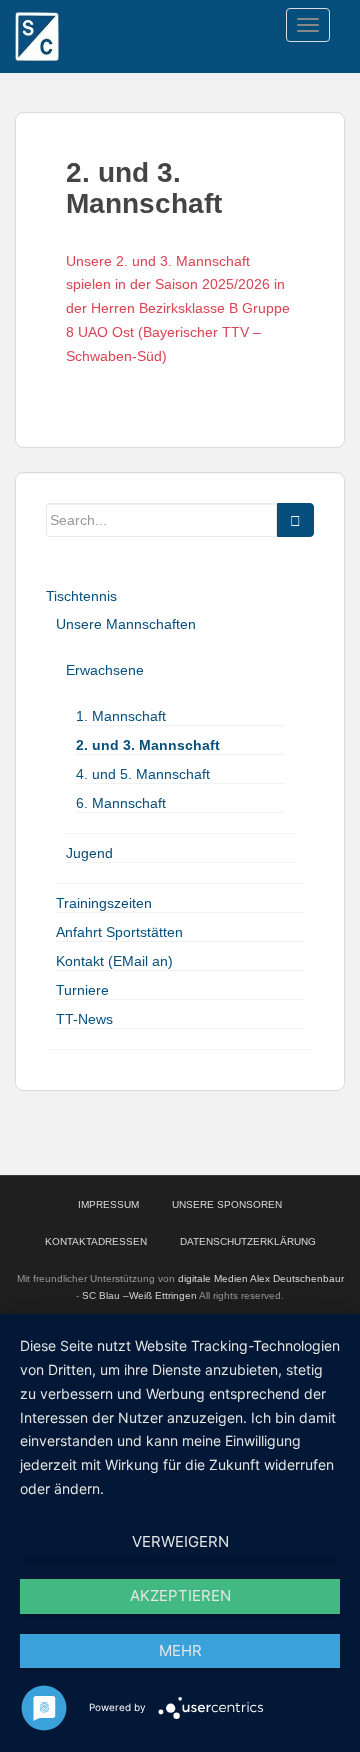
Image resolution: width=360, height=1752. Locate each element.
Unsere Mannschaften (126, 624)
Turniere (82, 990)
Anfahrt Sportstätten (119, 932)
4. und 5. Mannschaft (143, 774)
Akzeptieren (180, 1595)
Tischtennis (81, 596)
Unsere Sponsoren (227, 1204)
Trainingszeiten (104, 903)
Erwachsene (105, 670)
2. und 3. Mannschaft (148, 745)
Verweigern (180, 1541)
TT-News (84, 1019)
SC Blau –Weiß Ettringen (139, 1295)
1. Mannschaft (121, 716)
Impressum (108, 1204)
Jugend (89, 853)
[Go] (295, 520)
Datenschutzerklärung (248, 1241)
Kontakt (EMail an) (114, 961)
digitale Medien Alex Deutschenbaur (261, 1278)
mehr (180, 1650)
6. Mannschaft (121, 803)
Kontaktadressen (96, 1241)
